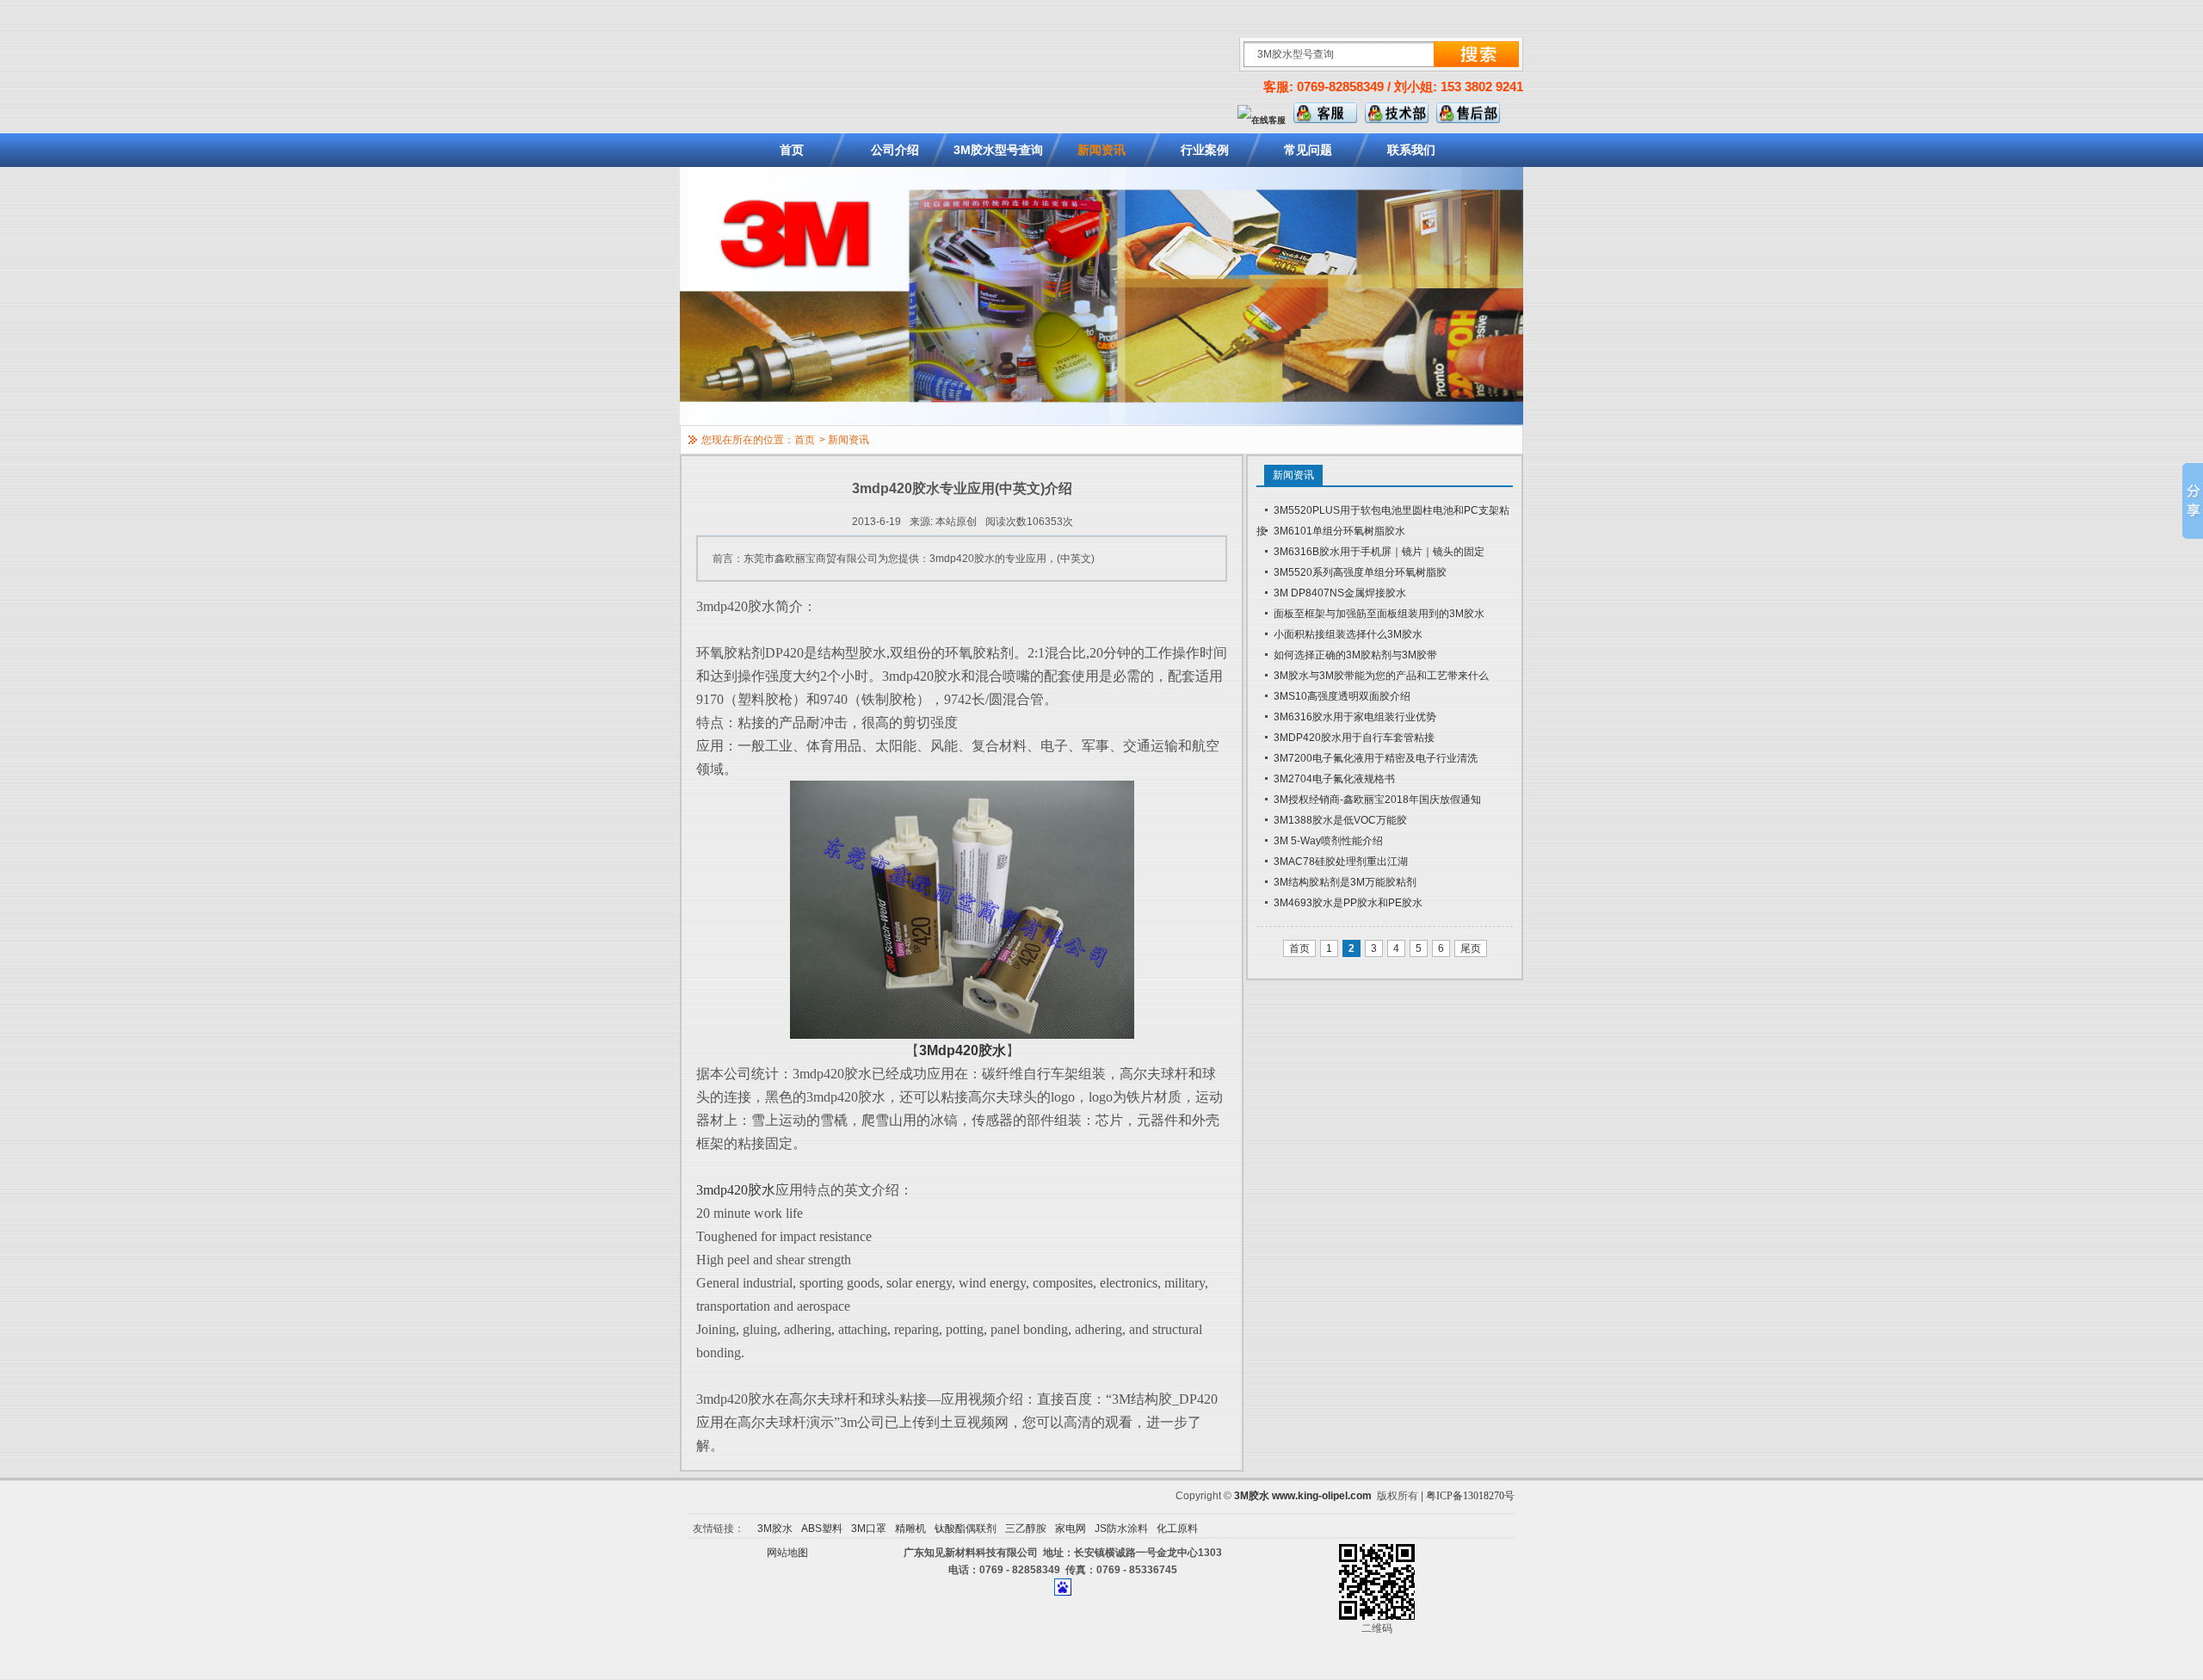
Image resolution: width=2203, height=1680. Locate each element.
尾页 (1471, 948)
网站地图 (787, 1553)
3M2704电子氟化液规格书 (1334, 779)
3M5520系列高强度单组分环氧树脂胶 (1360, 572)
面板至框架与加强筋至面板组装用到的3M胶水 (1379, 614)
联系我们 (1411, 150)
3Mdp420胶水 (963, 1050)
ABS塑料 (822, 1529)
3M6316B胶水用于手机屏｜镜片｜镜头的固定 (1379, 552)
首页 (792, 150)
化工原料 (1177, 1529)
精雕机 (910, 1529)
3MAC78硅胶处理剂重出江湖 (1341, 862)
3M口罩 (869, 1529)
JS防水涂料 (1121, 1529)
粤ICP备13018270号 (1470, 1496)
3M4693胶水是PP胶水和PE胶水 (1348, 903)
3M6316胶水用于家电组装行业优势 (1355, 717)
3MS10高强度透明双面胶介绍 (1342, 696)
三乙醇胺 (1026, 1529)
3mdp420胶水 (736, 1190)
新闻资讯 (1101, 150)
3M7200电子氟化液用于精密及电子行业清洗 (1376, 758)
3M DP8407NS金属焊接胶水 (1340, 593)
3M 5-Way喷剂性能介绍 (1328, 841)
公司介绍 (895, 150)
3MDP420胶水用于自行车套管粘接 (1354, 738)
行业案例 (1205, 150)
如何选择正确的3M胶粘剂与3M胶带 (1355, 655)
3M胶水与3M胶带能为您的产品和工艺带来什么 (1381, 676)
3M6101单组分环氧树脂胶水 (1339, 531)
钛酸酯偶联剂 (966, 1529)
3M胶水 (1252, 1496)
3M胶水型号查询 (998, 150)
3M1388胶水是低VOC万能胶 (1340, 820)
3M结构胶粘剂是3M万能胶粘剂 (1345, 882)
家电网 (1071, 1529)
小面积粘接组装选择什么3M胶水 (1348, 634)
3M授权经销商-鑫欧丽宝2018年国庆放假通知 (1377, 800)
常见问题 (1308, 150)
